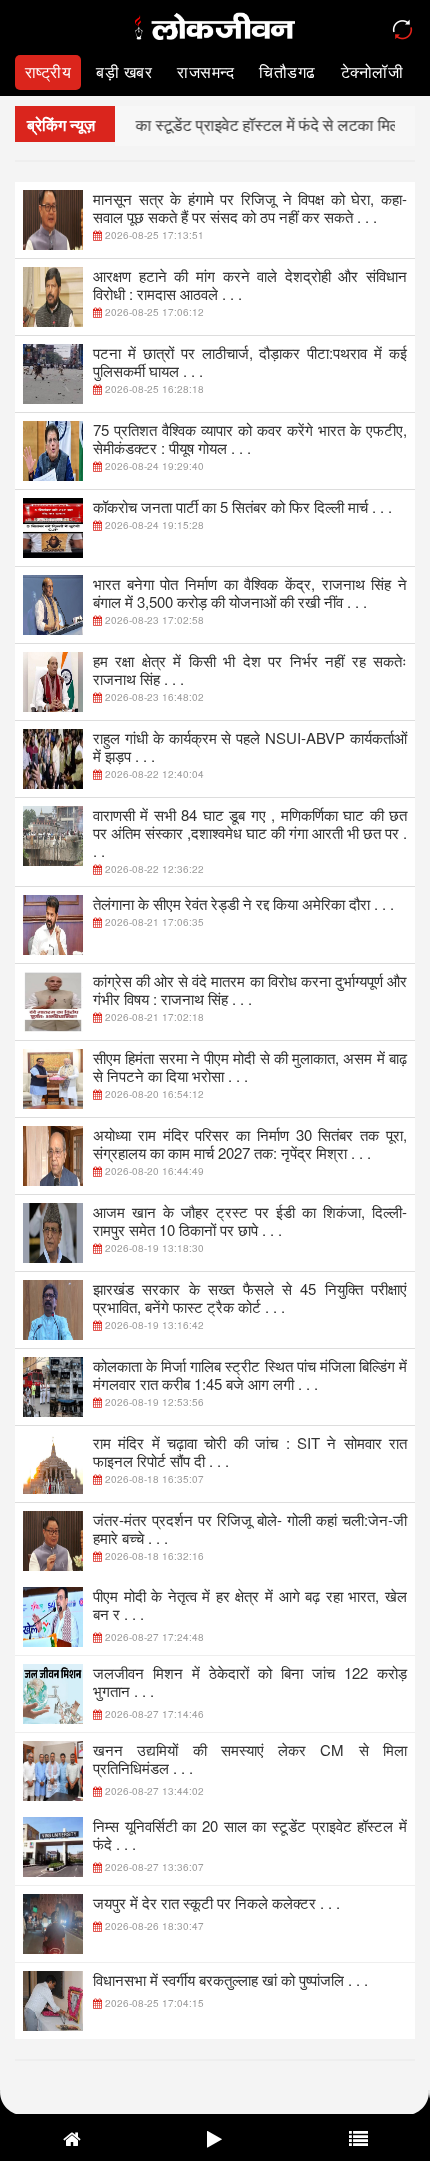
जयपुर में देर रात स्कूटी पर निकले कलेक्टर (216, 1902)
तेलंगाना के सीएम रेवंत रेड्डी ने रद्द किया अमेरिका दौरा (243, 903)
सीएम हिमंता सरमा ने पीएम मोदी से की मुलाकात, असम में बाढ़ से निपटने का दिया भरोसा (250, 1066)
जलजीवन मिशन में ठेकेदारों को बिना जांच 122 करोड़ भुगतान (250, 1681)
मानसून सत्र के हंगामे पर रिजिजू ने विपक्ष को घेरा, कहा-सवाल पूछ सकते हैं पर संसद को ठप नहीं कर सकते (250, 207)
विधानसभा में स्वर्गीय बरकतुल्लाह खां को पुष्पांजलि (230, 1979)
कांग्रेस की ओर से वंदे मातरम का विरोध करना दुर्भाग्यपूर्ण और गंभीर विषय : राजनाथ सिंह (250, 989)
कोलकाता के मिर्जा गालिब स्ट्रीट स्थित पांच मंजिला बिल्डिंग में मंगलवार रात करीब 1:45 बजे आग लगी (250, 1374)
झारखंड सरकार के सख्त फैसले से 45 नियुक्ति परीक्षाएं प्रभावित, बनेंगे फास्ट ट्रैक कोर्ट (250, 1297)
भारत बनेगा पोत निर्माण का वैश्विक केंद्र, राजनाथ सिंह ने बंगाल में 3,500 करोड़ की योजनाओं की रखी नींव (250, 592)
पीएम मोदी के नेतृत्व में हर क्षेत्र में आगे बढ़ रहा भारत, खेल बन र (250, 1604)
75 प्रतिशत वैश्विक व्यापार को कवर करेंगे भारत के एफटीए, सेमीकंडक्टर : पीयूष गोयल (250, 438)
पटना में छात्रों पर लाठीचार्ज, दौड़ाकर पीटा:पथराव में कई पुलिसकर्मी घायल (250, 361)
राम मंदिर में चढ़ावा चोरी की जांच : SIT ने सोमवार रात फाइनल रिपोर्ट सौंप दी (250, 1451)
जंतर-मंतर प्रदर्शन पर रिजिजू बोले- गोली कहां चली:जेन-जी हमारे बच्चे (250, 1528)
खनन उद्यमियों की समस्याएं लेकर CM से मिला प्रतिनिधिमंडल (250, 1758)
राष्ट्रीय (48, 71)
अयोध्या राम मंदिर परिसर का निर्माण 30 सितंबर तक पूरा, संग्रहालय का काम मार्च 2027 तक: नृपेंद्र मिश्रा (250, 1143)
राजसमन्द (205, 71)
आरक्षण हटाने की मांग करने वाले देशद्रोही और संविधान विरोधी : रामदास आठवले (250, 284)
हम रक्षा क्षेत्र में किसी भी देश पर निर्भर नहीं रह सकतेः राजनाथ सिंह (250, 669)
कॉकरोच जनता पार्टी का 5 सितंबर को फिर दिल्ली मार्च (242, 506)
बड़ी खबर (124, 71)
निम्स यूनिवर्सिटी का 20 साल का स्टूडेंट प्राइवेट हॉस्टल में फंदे (250, 1834)
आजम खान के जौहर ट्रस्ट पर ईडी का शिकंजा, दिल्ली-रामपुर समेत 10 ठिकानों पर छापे (250, 1220)
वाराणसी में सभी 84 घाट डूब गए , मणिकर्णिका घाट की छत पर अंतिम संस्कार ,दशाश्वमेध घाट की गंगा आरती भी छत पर (250, 832)
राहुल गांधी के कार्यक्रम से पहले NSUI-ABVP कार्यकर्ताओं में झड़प (250, 746)
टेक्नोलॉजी (372, 71)
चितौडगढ (287, 71)
